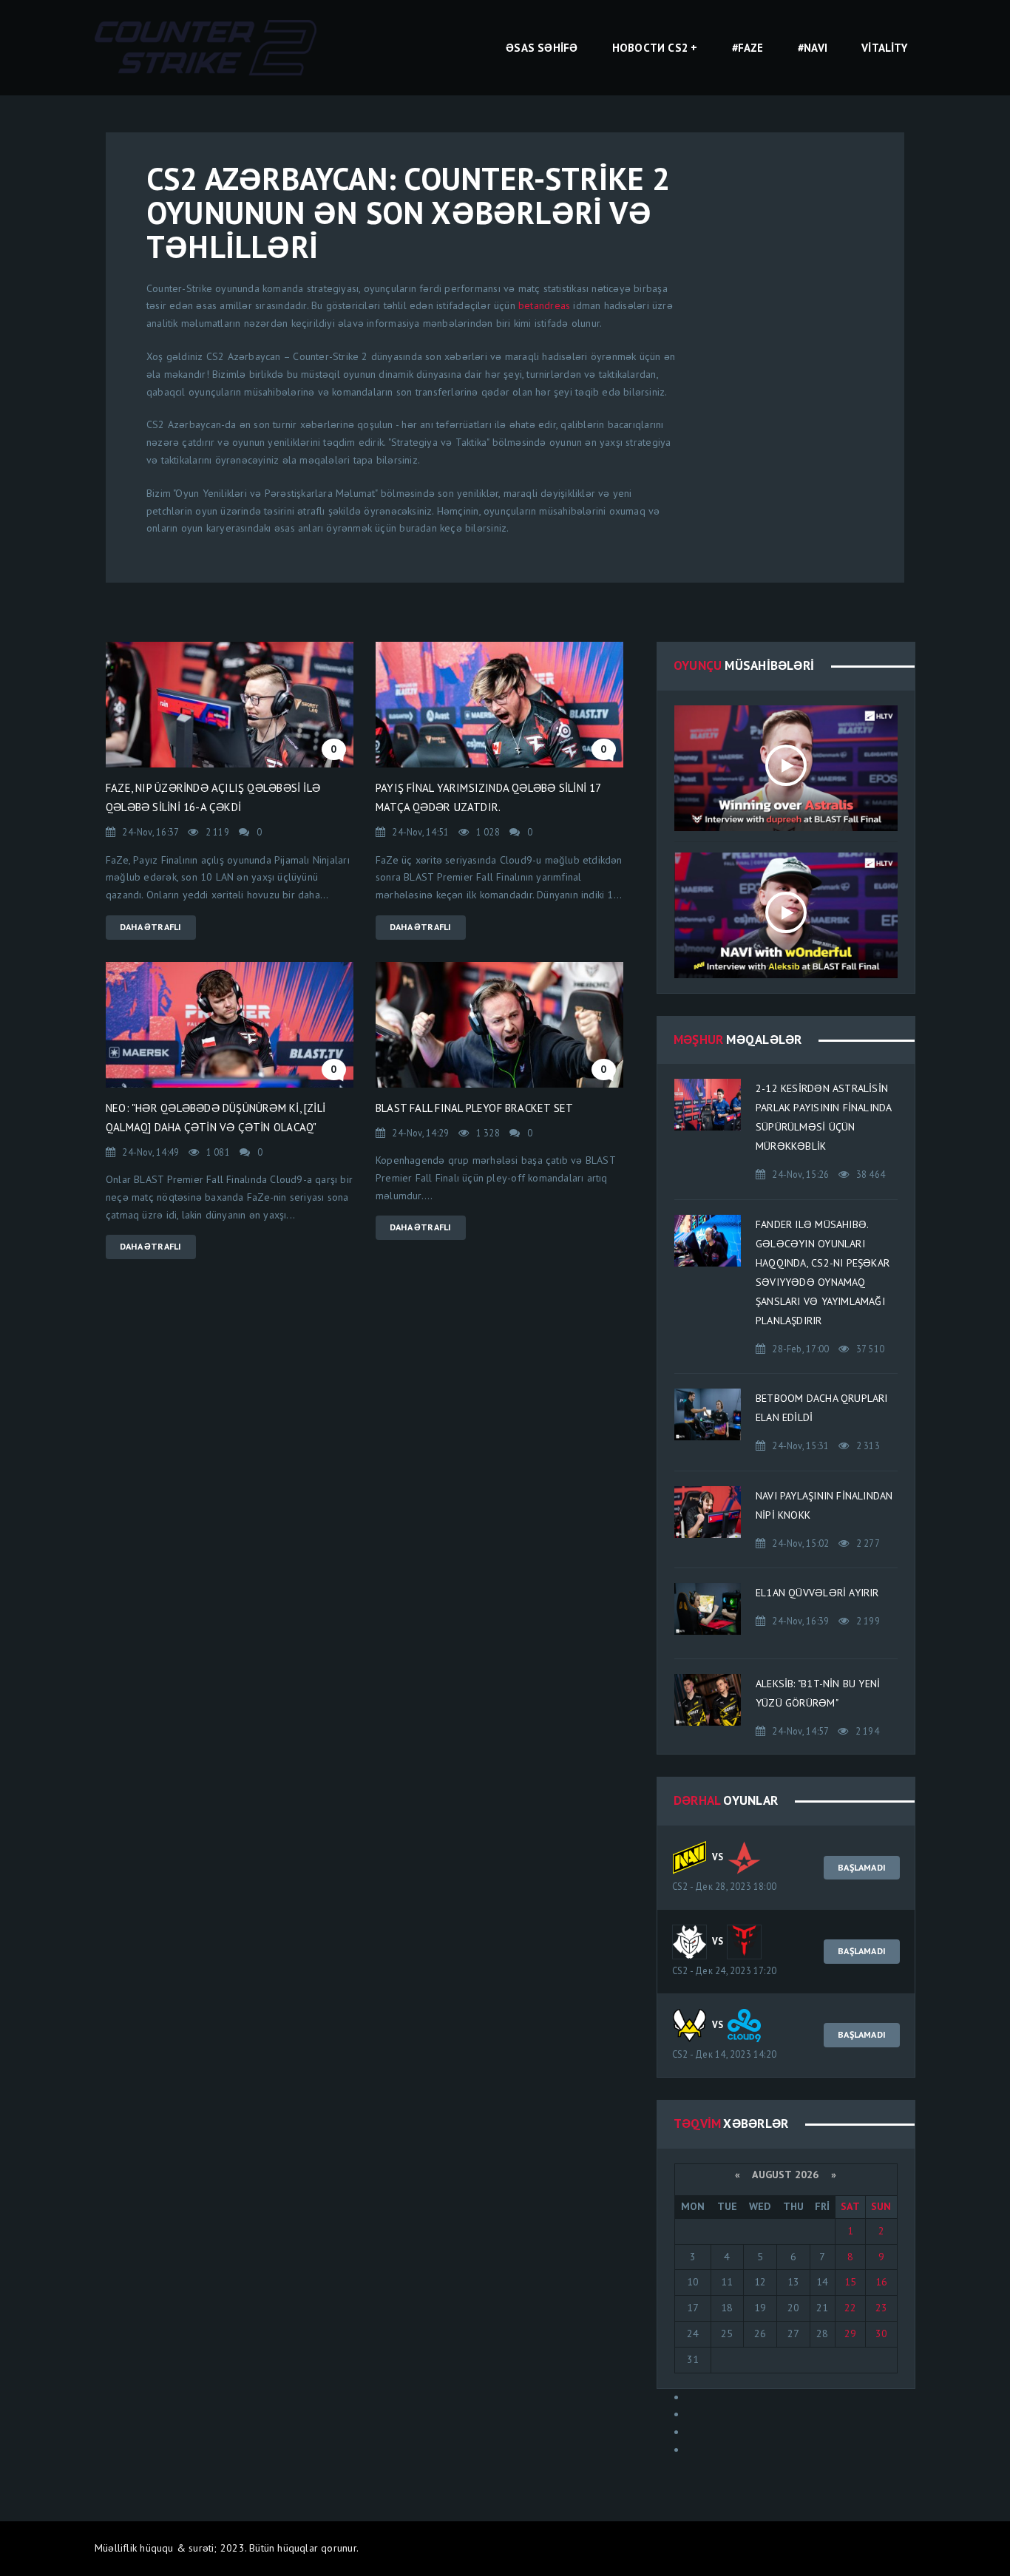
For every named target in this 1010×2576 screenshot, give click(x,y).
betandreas (544, 305)
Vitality (884, 48)
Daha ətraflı (151, 927)
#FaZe (748, 48)
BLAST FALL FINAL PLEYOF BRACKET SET (474, 1108)
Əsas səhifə (542, 48)
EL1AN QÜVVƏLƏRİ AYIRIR (817, 1593)
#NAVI (813, 48)
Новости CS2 (650, 48)
